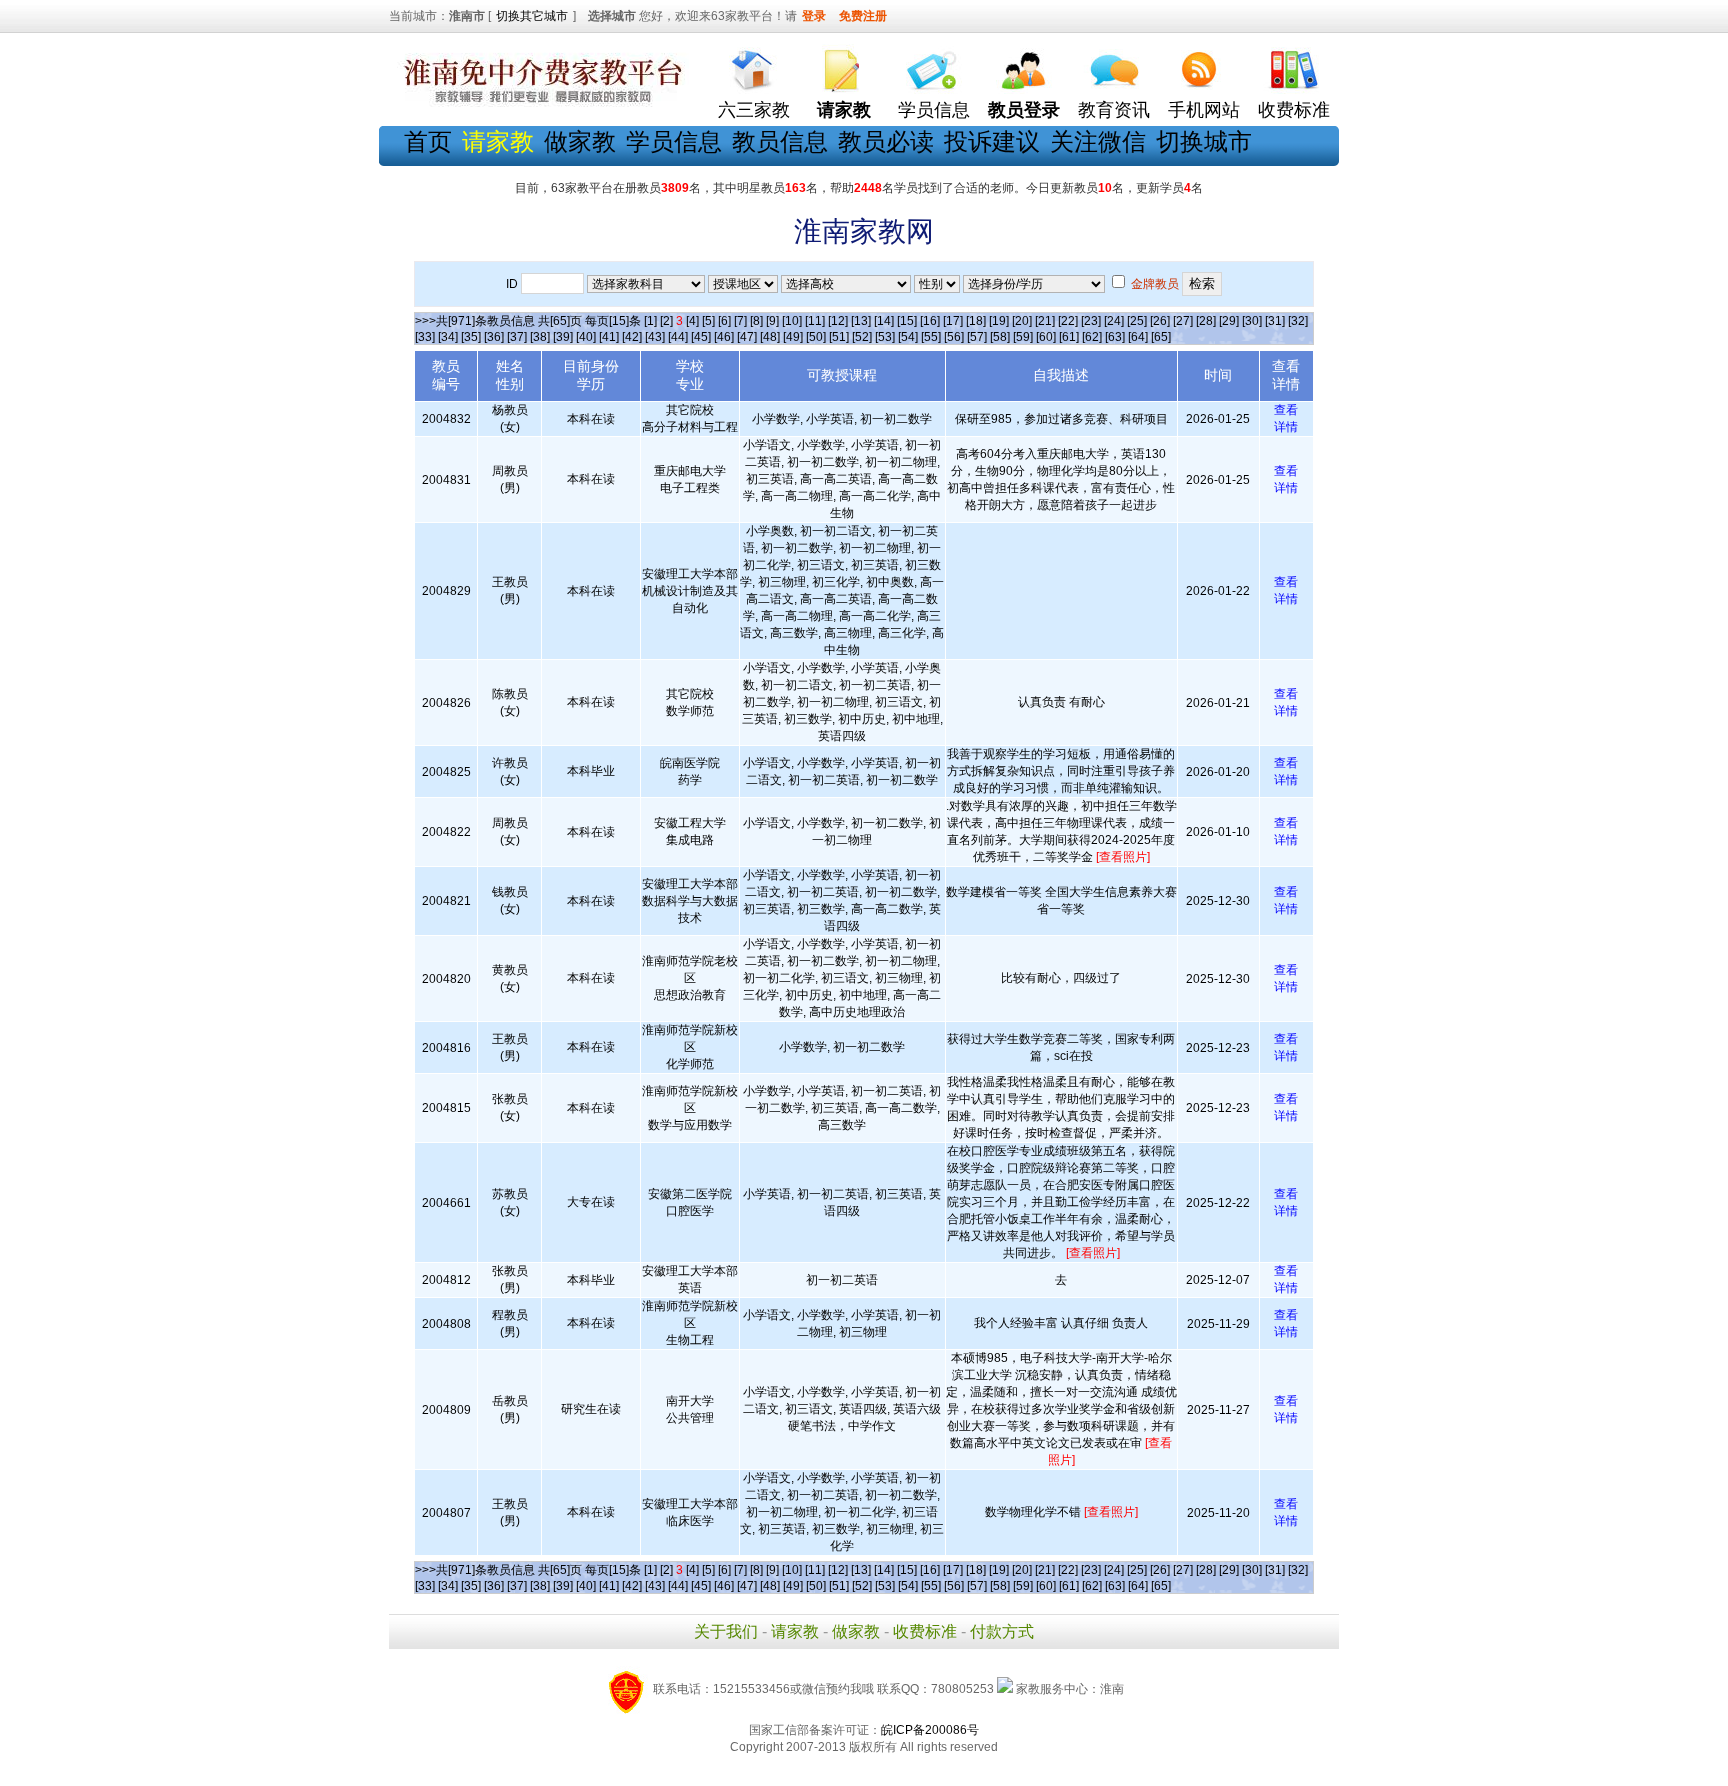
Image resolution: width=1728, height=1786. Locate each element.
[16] (930, 321)
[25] (1137, 321)
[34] (448, 337)
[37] (517, 337)
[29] (1229, 321)
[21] (1045, 321)
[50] (816, 337)
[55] (931, 337)
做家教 (580, 141)
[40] (586, 337)
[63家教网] (539, 103)
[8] (756, 321)
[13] (861, 321)
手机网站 (1204, 110)
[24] (1114, 321)
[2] (666, 321)
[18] (976, 321)
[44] (678, 337)
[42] (632, 337)
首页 (428, 141)
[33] (425, 337)
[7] (740, 321)
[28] (1206, 321)
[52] (862, 337)
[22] (1068, 321)
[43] (655, 337)
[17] (953, 321)
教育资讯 (1114, 110)
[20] (1022, 321)
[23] (1091, 321)
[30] (1252, 321)
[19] (999, 321)
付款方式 (1002, 1631)
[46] (724, 337)
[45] (701, 337)
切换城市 (1204, 141)
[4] (692, 321)
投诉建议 (992, 141)
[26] (1160, 321)
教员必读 (886, 141)
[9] (772, 321)
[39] (563, 337)
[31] (1275, 321)
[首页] (754, 65)
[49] (793, 337)
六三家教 (754, 110)
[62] (1092, 337)
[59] (1023, 337)
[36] (494, 337)
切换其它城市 (532, 16)
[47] (747, 337)
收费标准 (1294, 110)
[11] (815, 321)
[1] (650, 321)
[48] (770, 337)
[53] (885, 337)
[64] (1138, 337)
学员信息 (934, 110)
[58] (1000, 337)
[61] (1069, 337)
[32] (1298, 321)
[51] (839, 337)
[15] (907, 321)
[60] (1046, 337)
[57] (977, 337)
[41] (609, 337)
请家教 (795, 1631)
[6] (724, 321)
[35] (471, 337)
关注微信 (1098, 141)
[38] (540, 337)
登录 (814, 16)
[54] (908, 337)
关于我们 (726, 1631)
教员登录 (1024, 110)
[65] (1161, 337)
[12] (838, 321)
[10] (792, 321)
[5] (708, 321)
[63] (1115, 337)
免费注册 (863, 16)
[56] (954, 337)
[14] (884, 321)
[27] (1183, 321)
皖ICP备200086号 (930, 1730)
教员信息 (780, 141)
